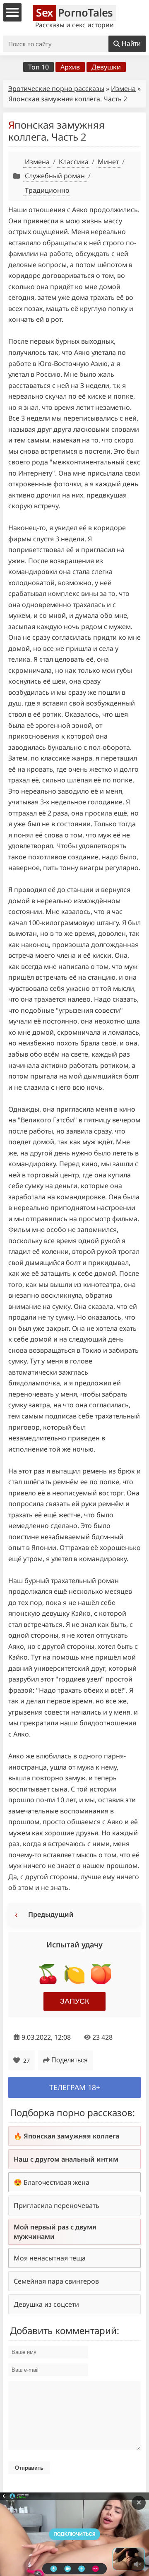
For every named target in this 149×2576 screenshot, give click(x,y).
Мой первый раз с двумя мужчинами (55, 2232)
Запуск (74, 2001)
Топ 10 (38, 67)
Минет (108, 162)
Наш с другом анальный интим (66, 2159)
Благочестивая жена (56, 2182)
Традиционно (47, 190)
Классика (74, 162)
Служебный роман (55, 176)
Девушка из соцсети (46, 2304)
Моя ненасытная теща (50, 2258)
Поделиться (70, 2060)
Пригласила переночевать (56, 2205)
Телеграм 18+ (75, 2087)
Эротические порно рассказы (56, 88)
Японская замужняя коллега (71, 2136)
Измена (123, 88)
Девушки (106, 67)
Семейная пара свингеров (56, 2281)
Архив (70, 67)
